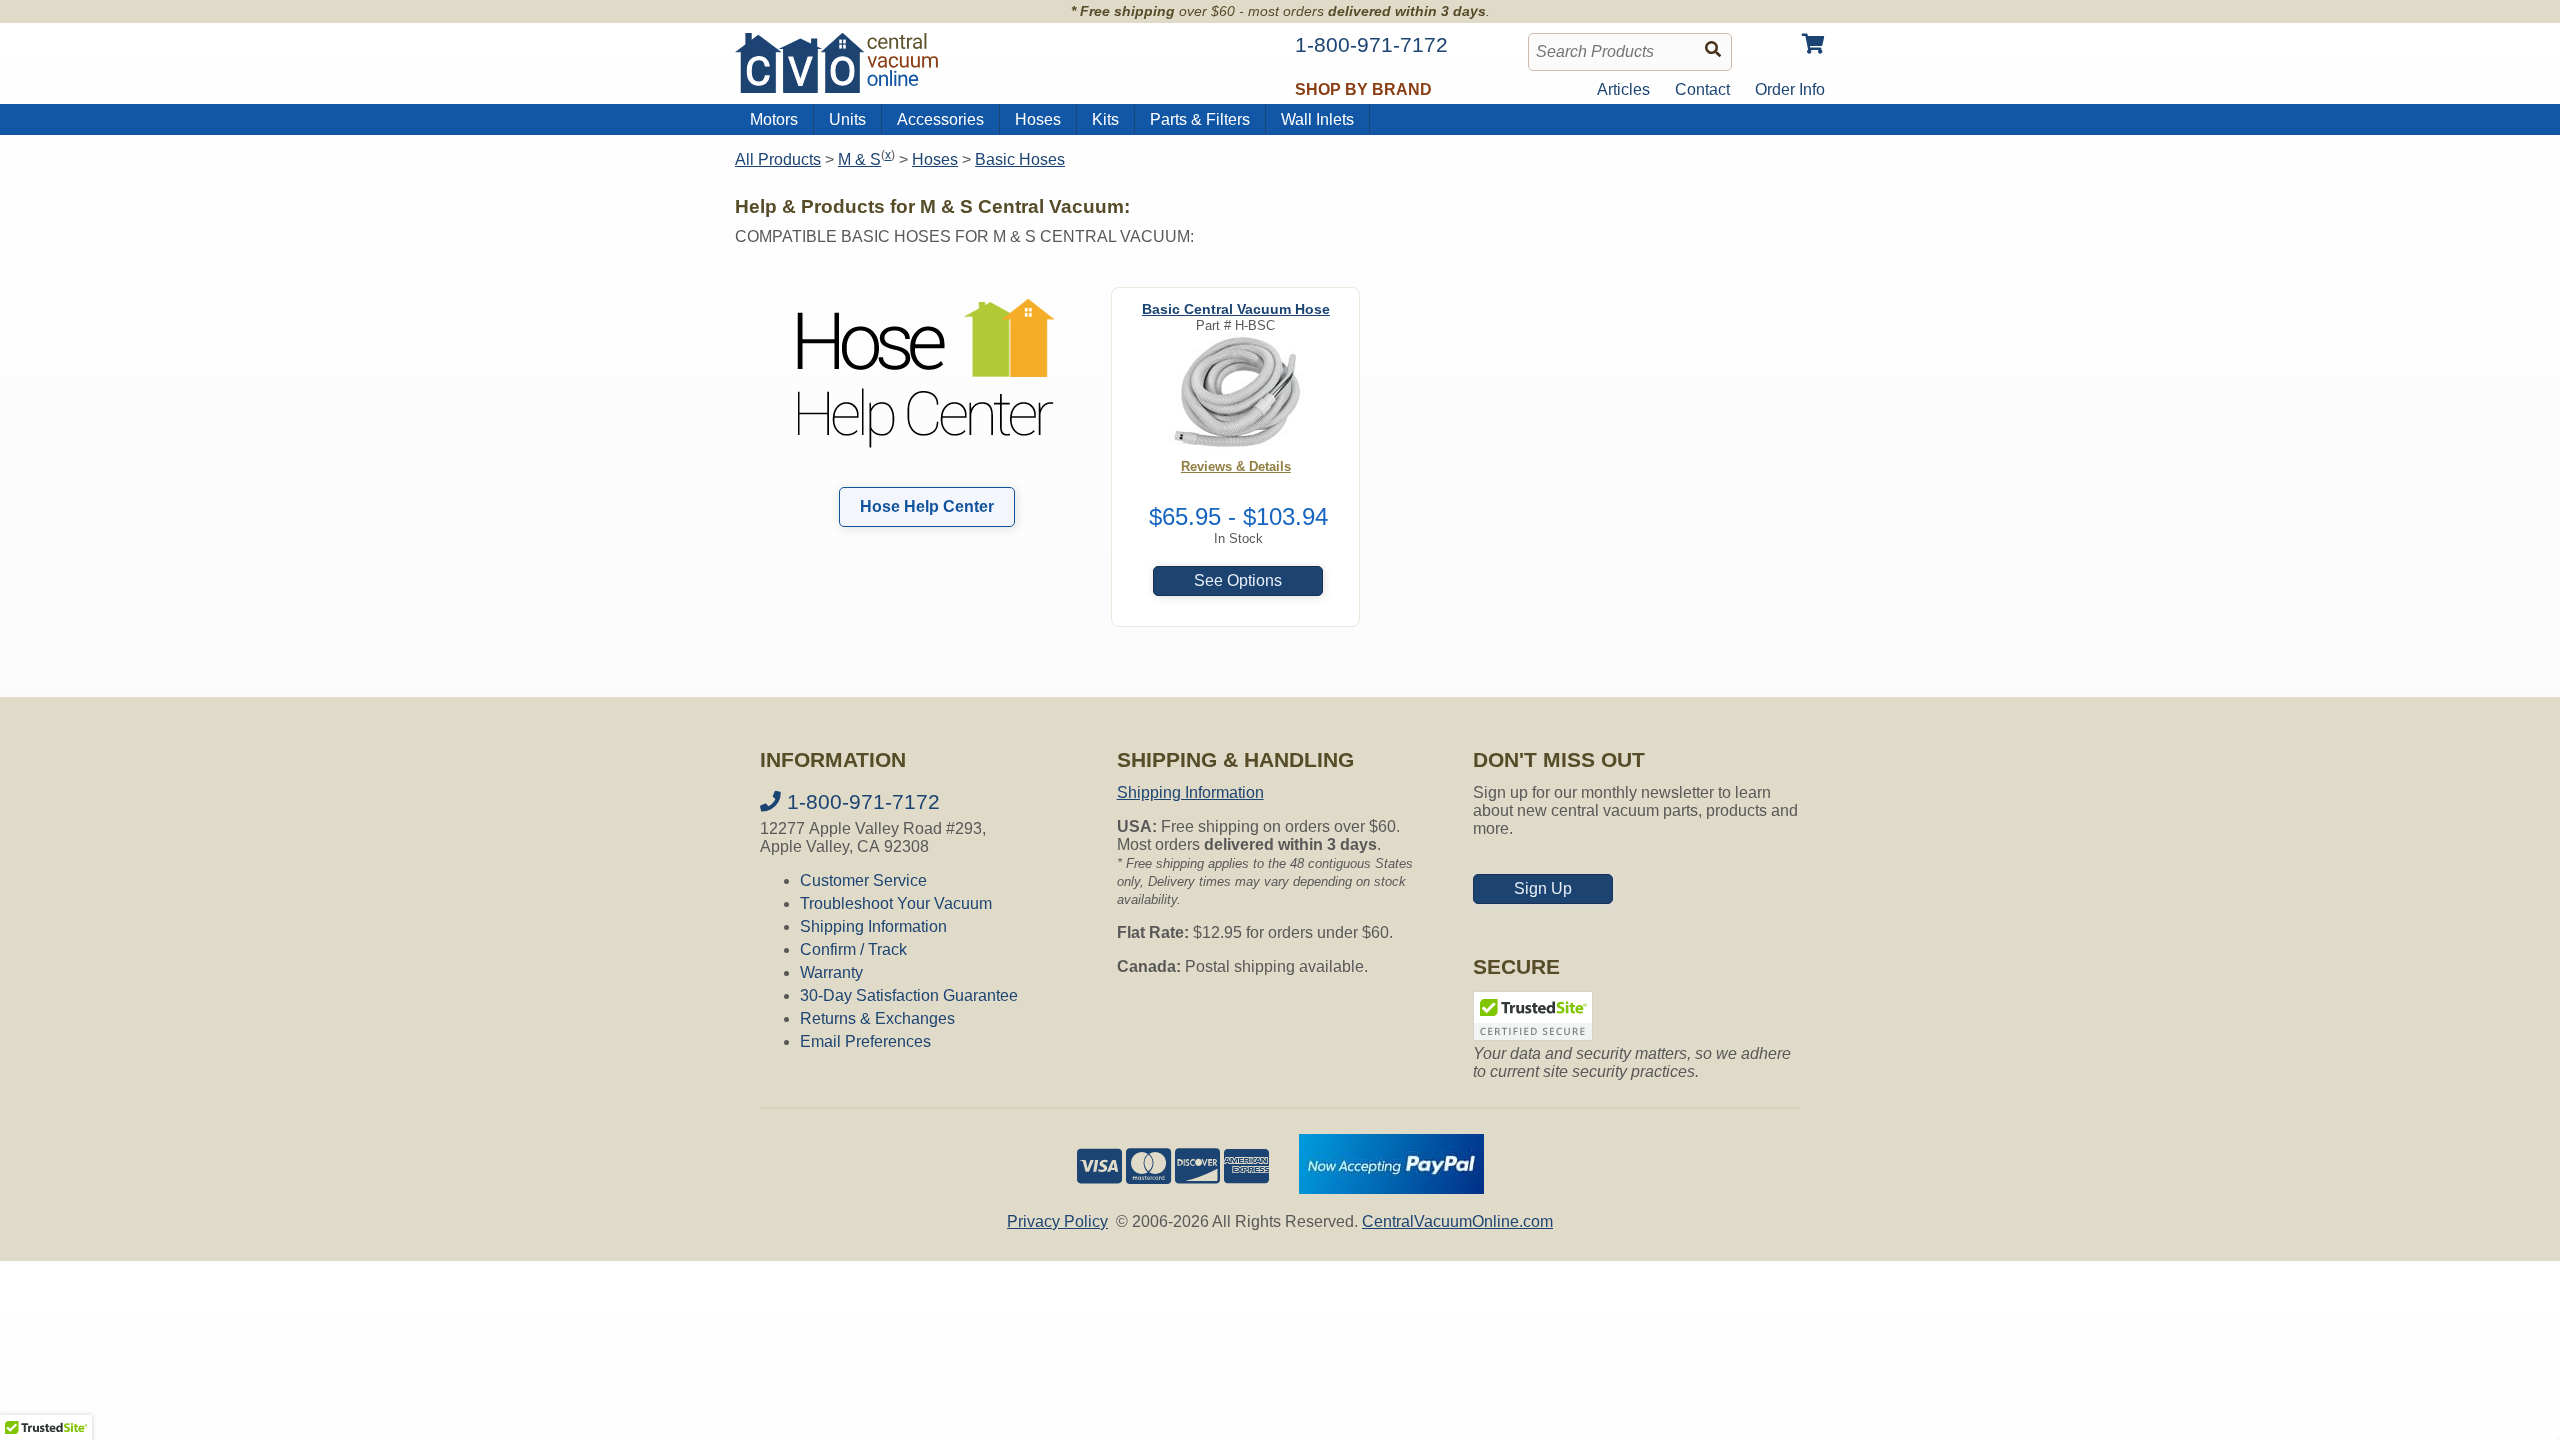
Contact (1702, 89)
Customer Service (863, 880)
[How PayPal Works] (1391, 1188)
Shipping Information (873, 926)
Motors (774, 119)
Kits (1105, 119)
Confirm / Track (853, 949)
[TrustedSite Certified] (1533, 1016)
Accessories (940, 119)
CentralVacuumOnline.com (1457, 1221)
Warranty (831, 972)
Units (847, 119)
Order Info (1790, 89)
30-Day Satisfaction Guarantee (909, 995)
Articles (1623, 89)
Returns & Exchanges (877, 1018)
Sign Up (1543, 888)
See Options (1238, 580)
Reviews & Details (1236, 466)
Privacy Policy (1057, 1221)
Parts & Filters (1200, 119)
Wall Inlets (1317, 119)
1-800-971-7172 (860, 801)
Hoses (1038, 119)
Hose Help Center (927, 506)
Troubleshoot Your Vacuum (896, 903)
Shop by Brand (1363, 89)
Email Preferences (865, 1041)
